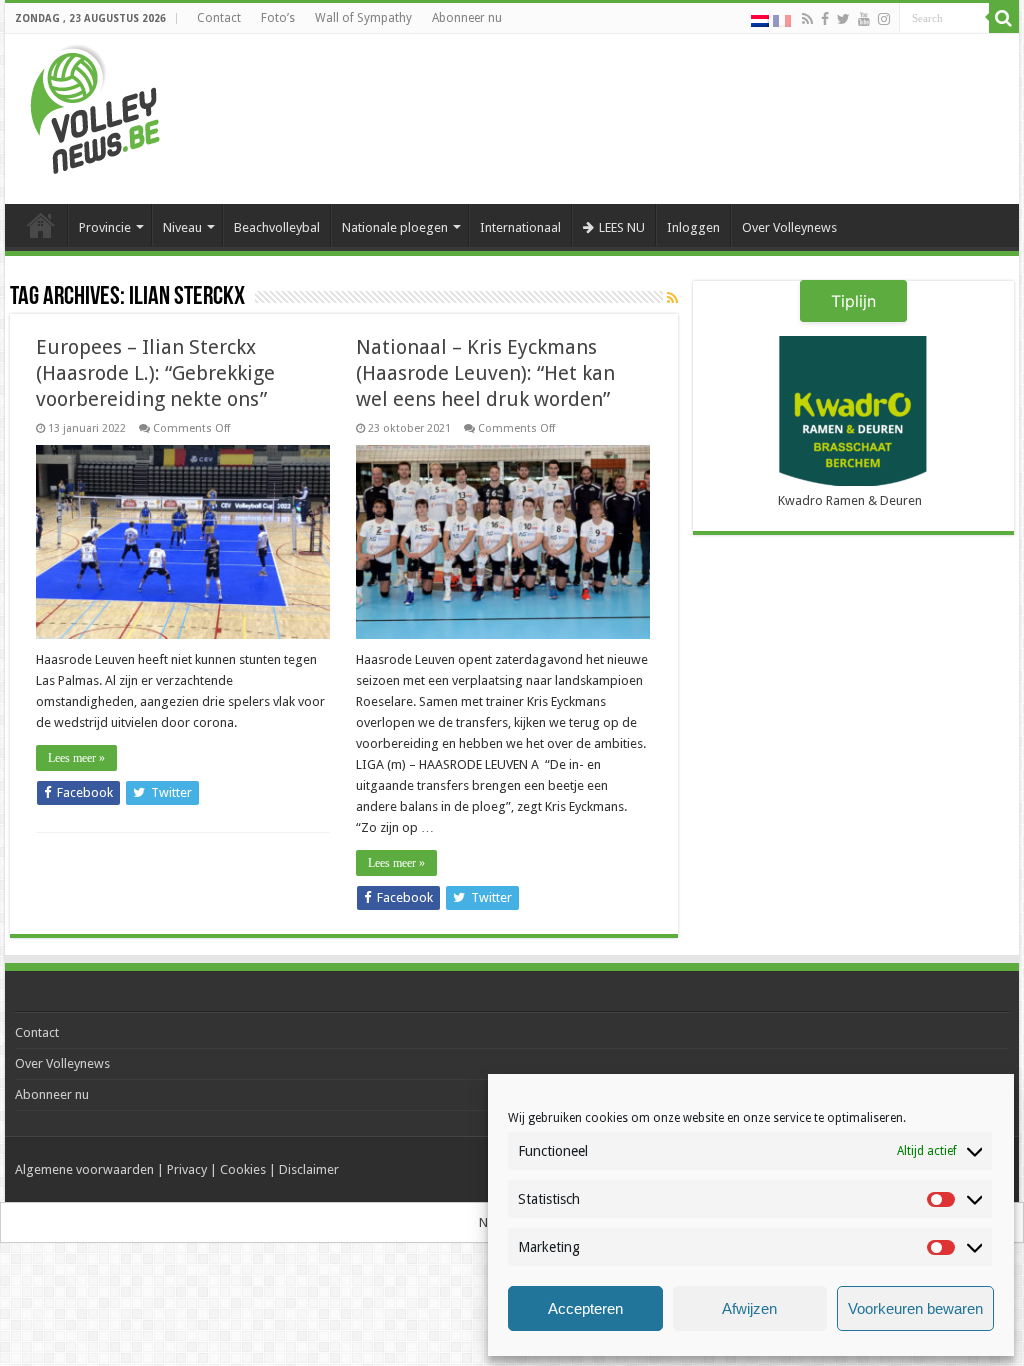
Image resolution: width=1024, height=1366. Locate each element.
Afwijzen (749, 1308)
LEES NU (622, 227)
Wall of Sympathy (363, 18)
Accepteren (585, 1308)
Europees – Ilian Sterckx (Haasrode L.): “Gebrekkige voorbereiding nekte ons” (155, 373)
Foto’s (278, 18)
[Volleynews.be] (95, 105)
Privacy (187, 1169)
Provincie (105, 227)
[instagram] (884, 19)
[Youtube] (864, 19)
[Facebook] (825, 19)
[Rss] (807, 19)
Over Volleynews (789, 227)
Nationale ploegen (395, 227)
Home (41, 225)
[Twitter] (843, 19)
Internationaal (520, 227)
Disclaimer (309, 1169)
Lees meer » (76, 758)
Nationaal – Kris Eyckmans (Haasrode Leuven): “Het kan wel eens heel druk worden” (485, 373)
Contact (219, 18)
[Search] (1004, 18)
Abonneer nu (467, 18)
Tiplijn (853, 301)
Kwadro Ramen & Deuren (850, 500)
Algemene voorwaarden (84, 1169)
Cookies (243, 1169)
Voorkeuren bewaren (915, 1308)
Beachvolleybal (277, 227)
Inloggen (693, 227)
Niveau (182, 227)
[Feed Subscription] (672, 298)
